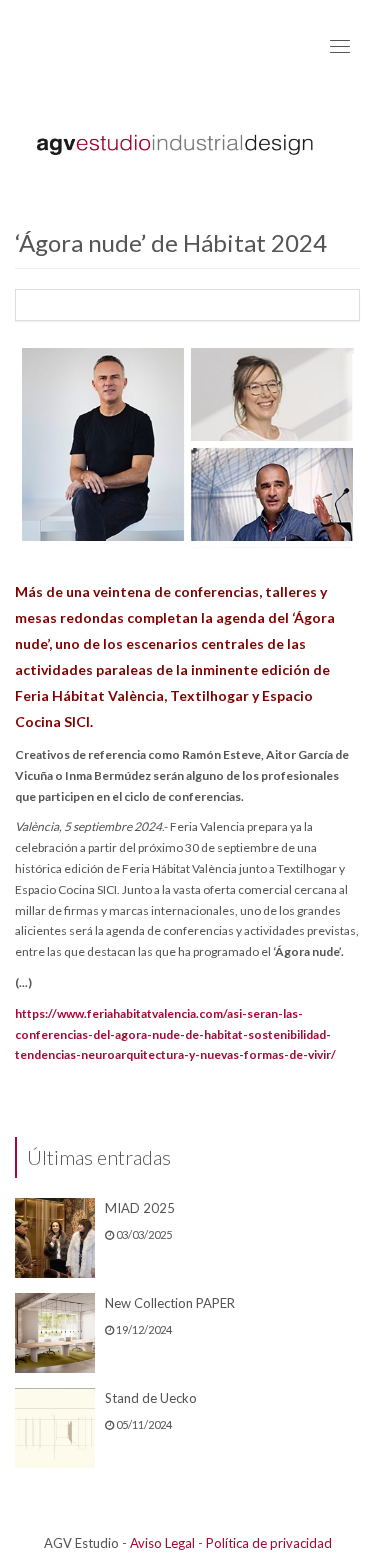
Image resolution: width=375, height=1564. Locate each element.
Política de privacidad (269, 1543)
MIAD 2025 (140, 1208)
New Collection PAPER (170, 1303)
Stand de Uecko (151, 1398)
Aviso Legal (162, 1543)
